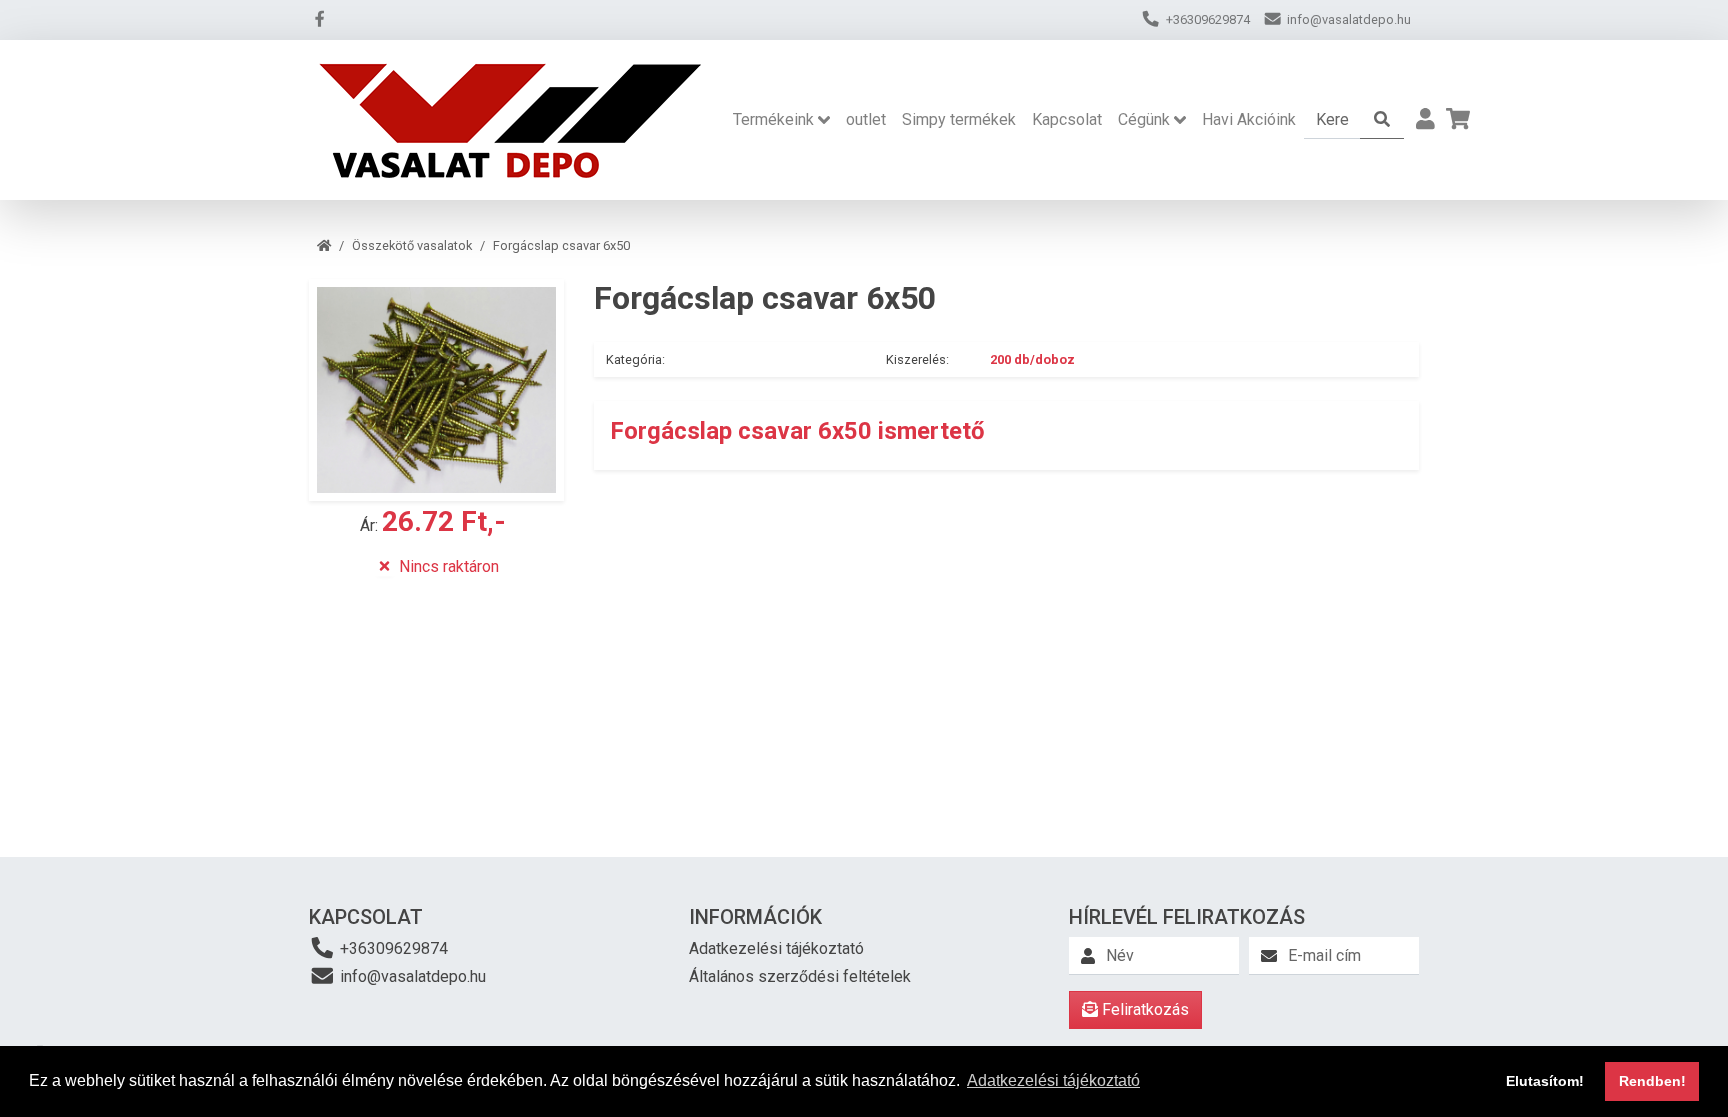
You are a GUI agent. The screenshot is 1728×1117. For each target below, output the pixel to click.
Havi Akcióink (1249, 119)
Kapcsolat (1067, 119)
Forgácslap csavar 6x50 (561, 245)
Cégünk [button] (1144, 119)
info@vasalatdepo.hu (411, 976)
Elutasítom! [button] (1545, 1081)
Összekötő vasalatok (412, 245)
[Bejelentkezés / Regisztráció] (1425, 120)
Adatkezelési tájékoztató (776, 948)
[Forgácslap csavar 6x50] (436, 390)
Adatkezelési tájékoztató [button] (1053, 1080)
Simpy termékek (959, 119)
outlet (866, 119)
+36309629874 (392, 948)
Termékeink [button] (773, 119)
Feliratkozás (1143, 1009)
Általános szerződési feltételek (800, 976)
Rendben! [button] (1652, 1081)
